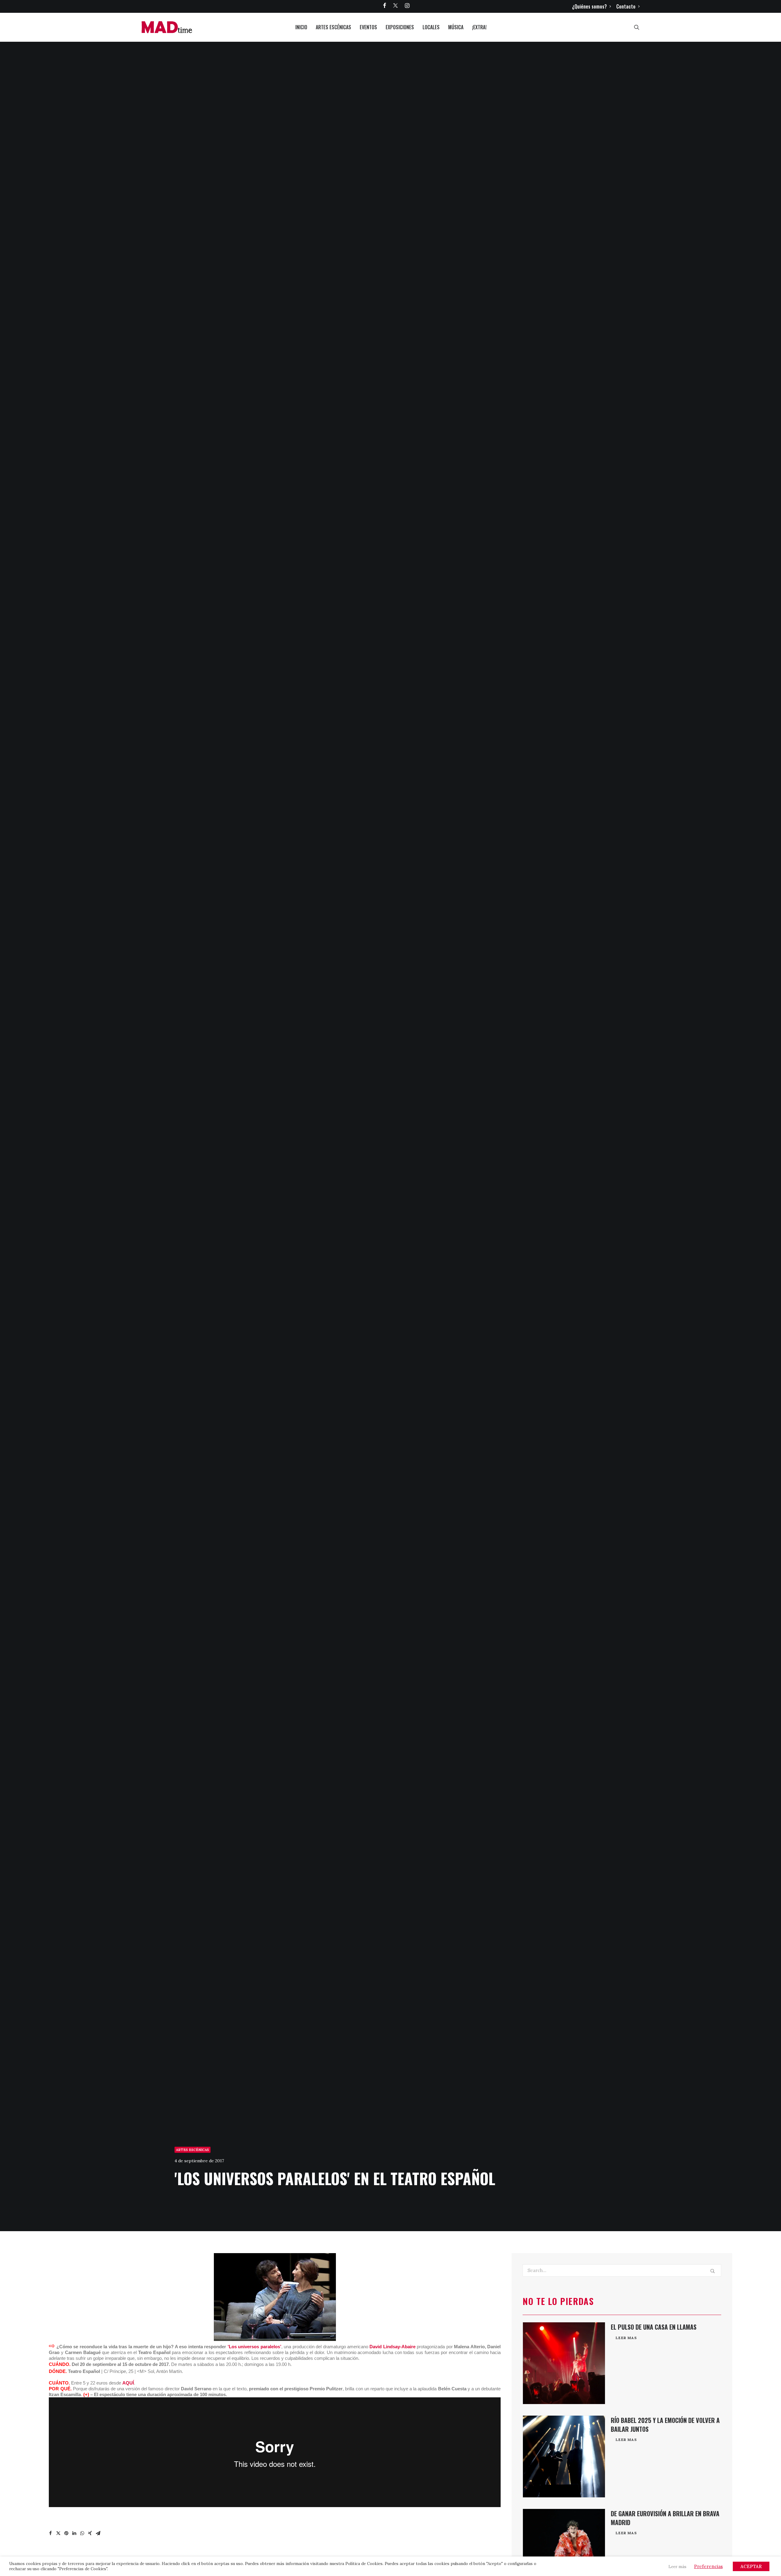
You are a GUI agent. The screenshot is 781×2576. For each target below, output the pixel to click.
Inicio (301, 27)
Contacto (626, 6)
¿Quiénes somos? (589, 6)
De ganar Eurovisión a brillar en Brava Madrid (665, 2518)
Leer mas (626, 2338)
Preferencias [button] (708, 2566)
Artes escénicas (333, 27)
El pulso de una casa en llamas (654, 2327)
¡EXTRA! (479, 27)
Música (456, 27)
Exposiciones (400, 27)
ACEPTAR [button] (751, 2566)
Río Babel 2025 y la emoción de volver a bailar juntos (665, 2425)
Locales (431, 27)
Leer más (677, 2567)
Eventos (368, 27)
